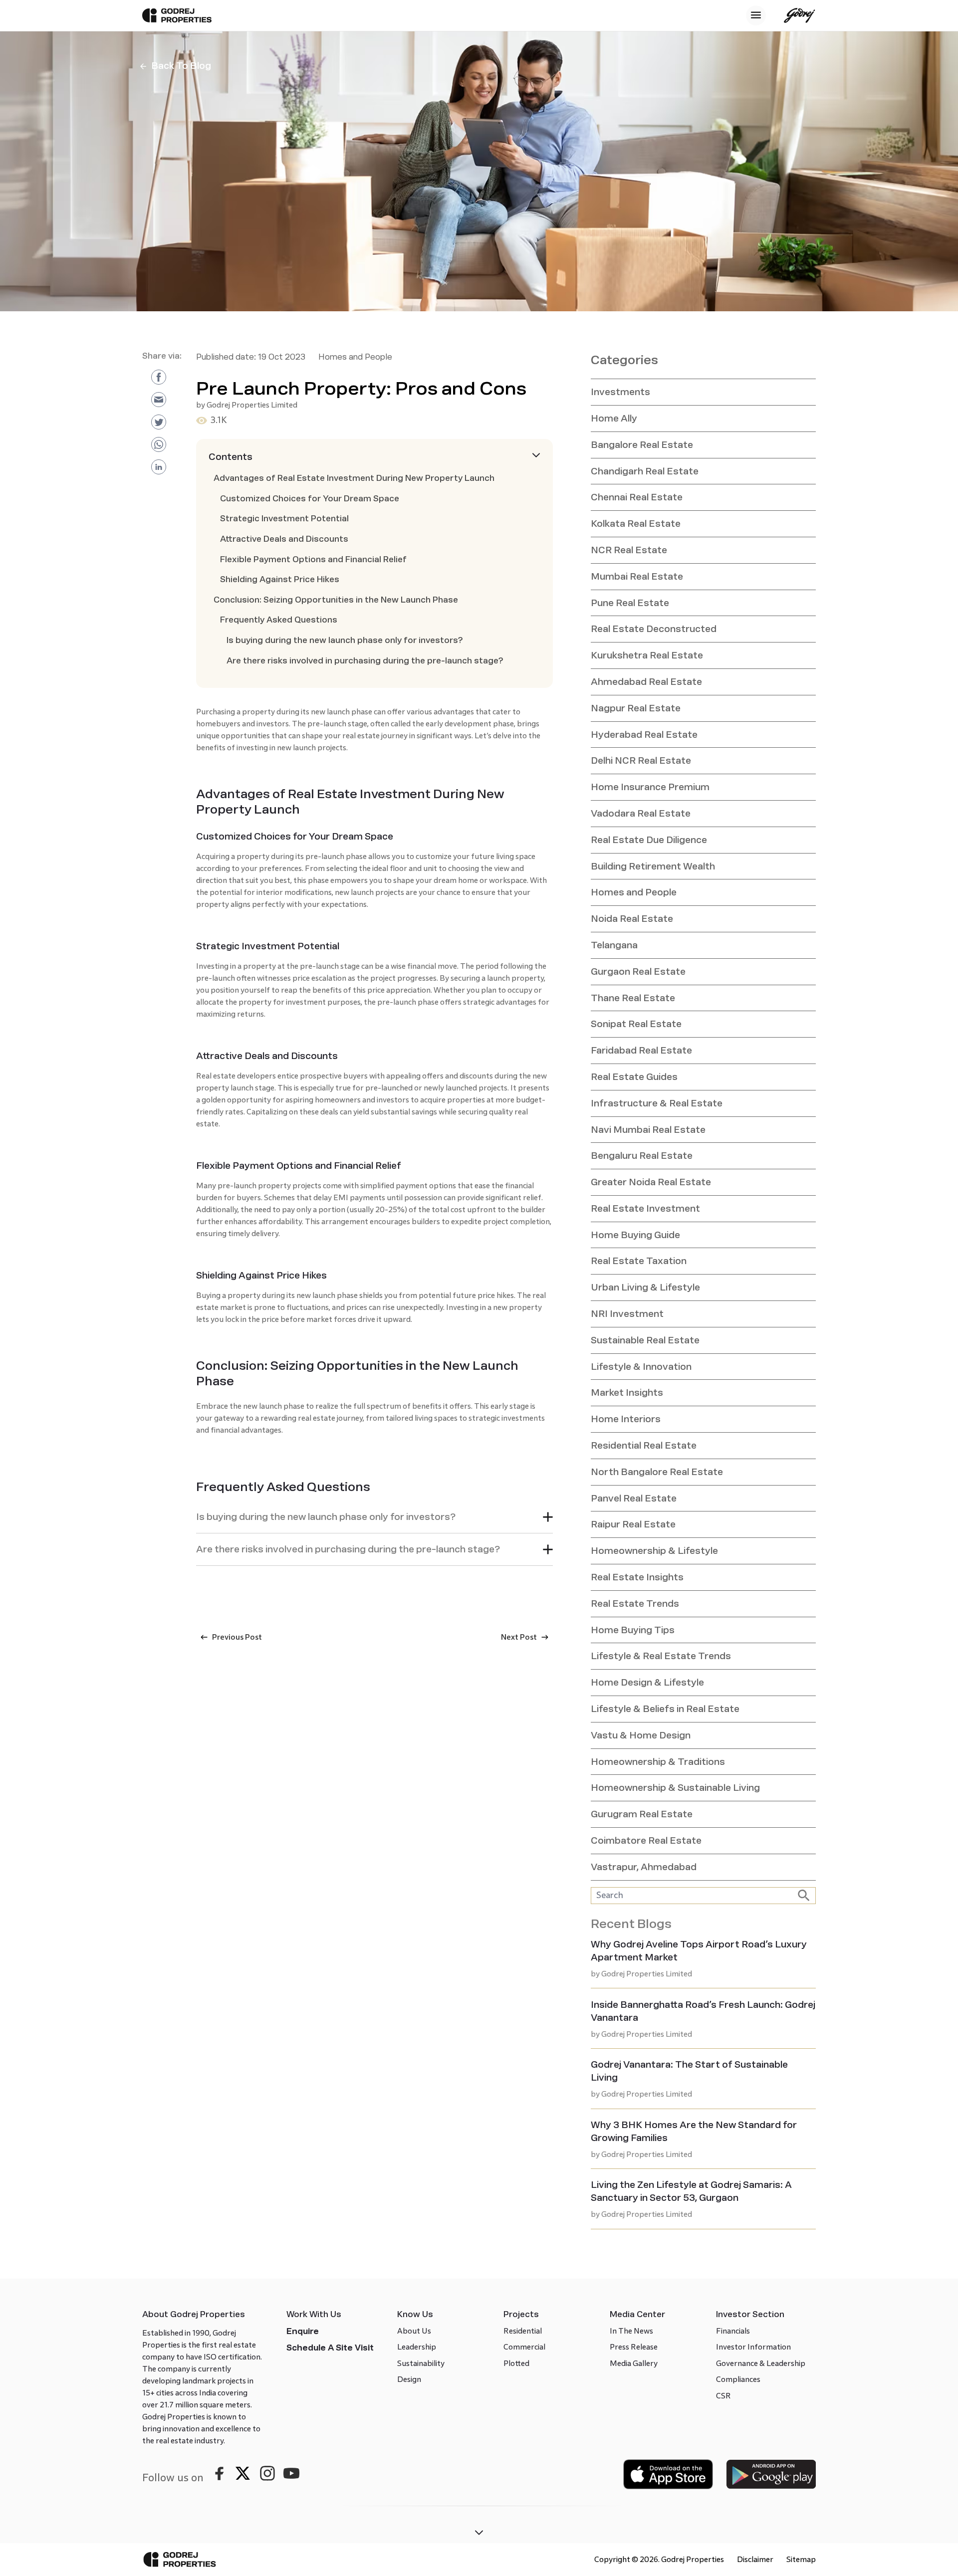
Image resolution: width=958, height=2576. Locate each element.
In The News (631, 2331)
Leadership (417, 2347)
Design (409, 2379)
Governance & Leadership (761, 2363)
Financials (733, 2331)
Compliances (738, 2379)
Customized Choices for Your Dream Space (310, 499)
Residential (523, 2331)
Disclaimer (755, 2559)
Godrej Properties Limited (252, 405)
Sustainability (421, 2363)
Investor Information (753, 2347)
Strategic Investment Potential (284, 519)
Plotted (516, 2363)
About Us (414, 2331)
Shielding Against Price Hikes (280, 579)
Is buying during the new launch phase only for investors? (345, 640)
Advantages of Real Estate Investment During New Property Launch (354, 478)
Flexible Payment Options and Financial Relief (313, 559)
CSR (723, 2396)
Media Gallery (634, 2363)
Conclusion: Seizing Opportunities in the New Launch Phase (336, 600)
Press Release (634, 2347)
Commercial (524, 2347)
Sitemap (801, 2559)
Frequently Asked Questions (279, 620)
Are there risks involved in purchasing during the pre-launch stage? (365, 661)
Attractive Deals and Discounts (284, 539)
